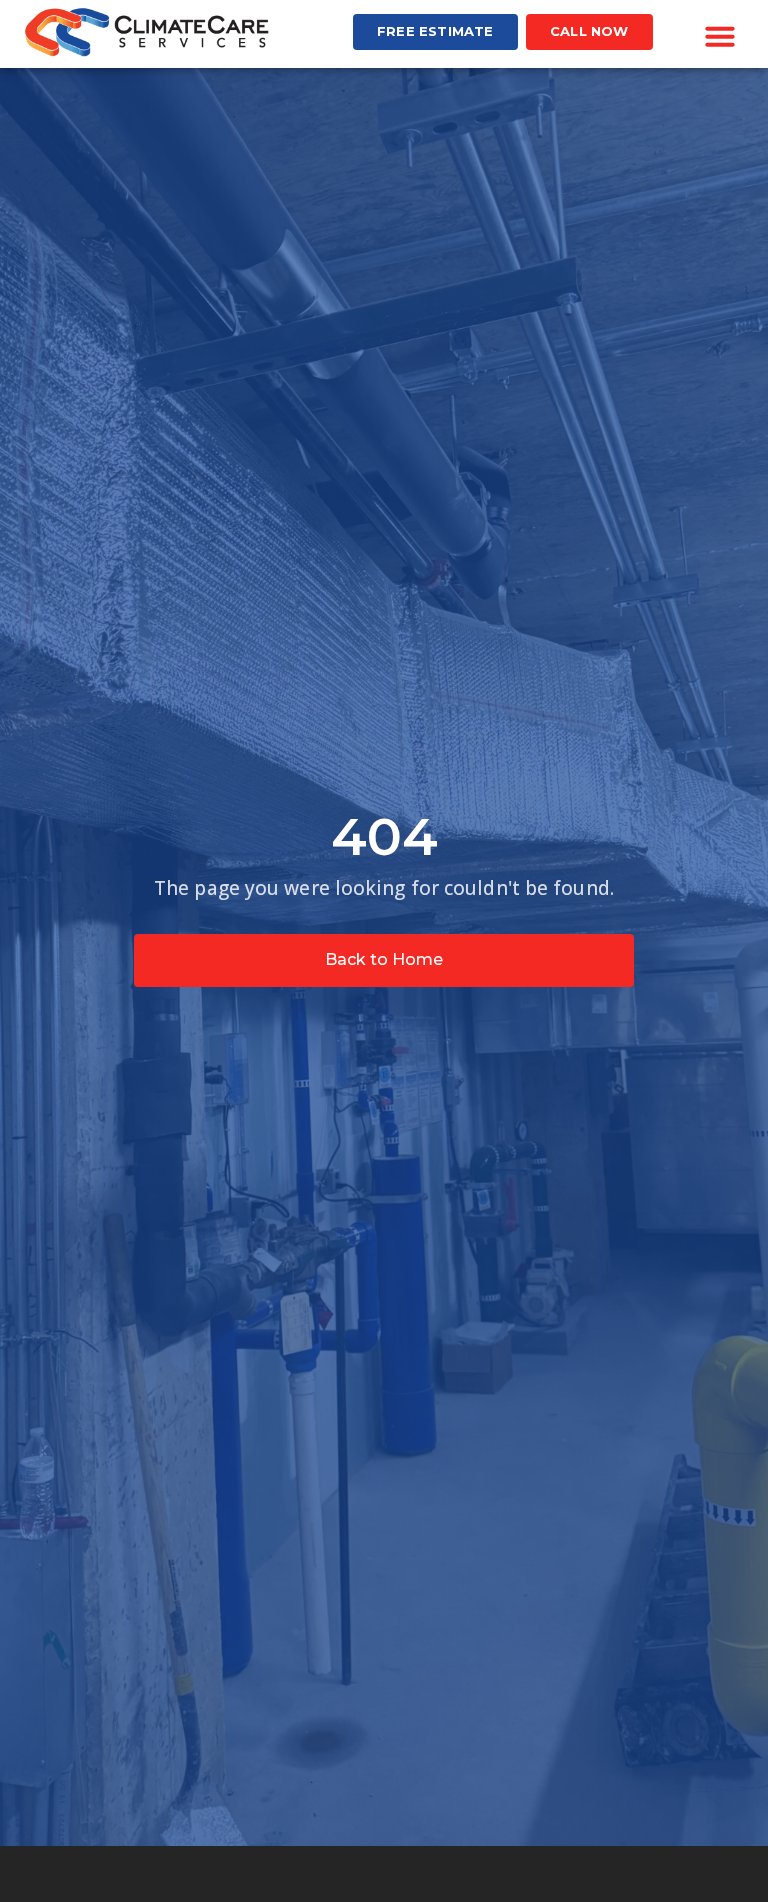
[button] (720, 36)
